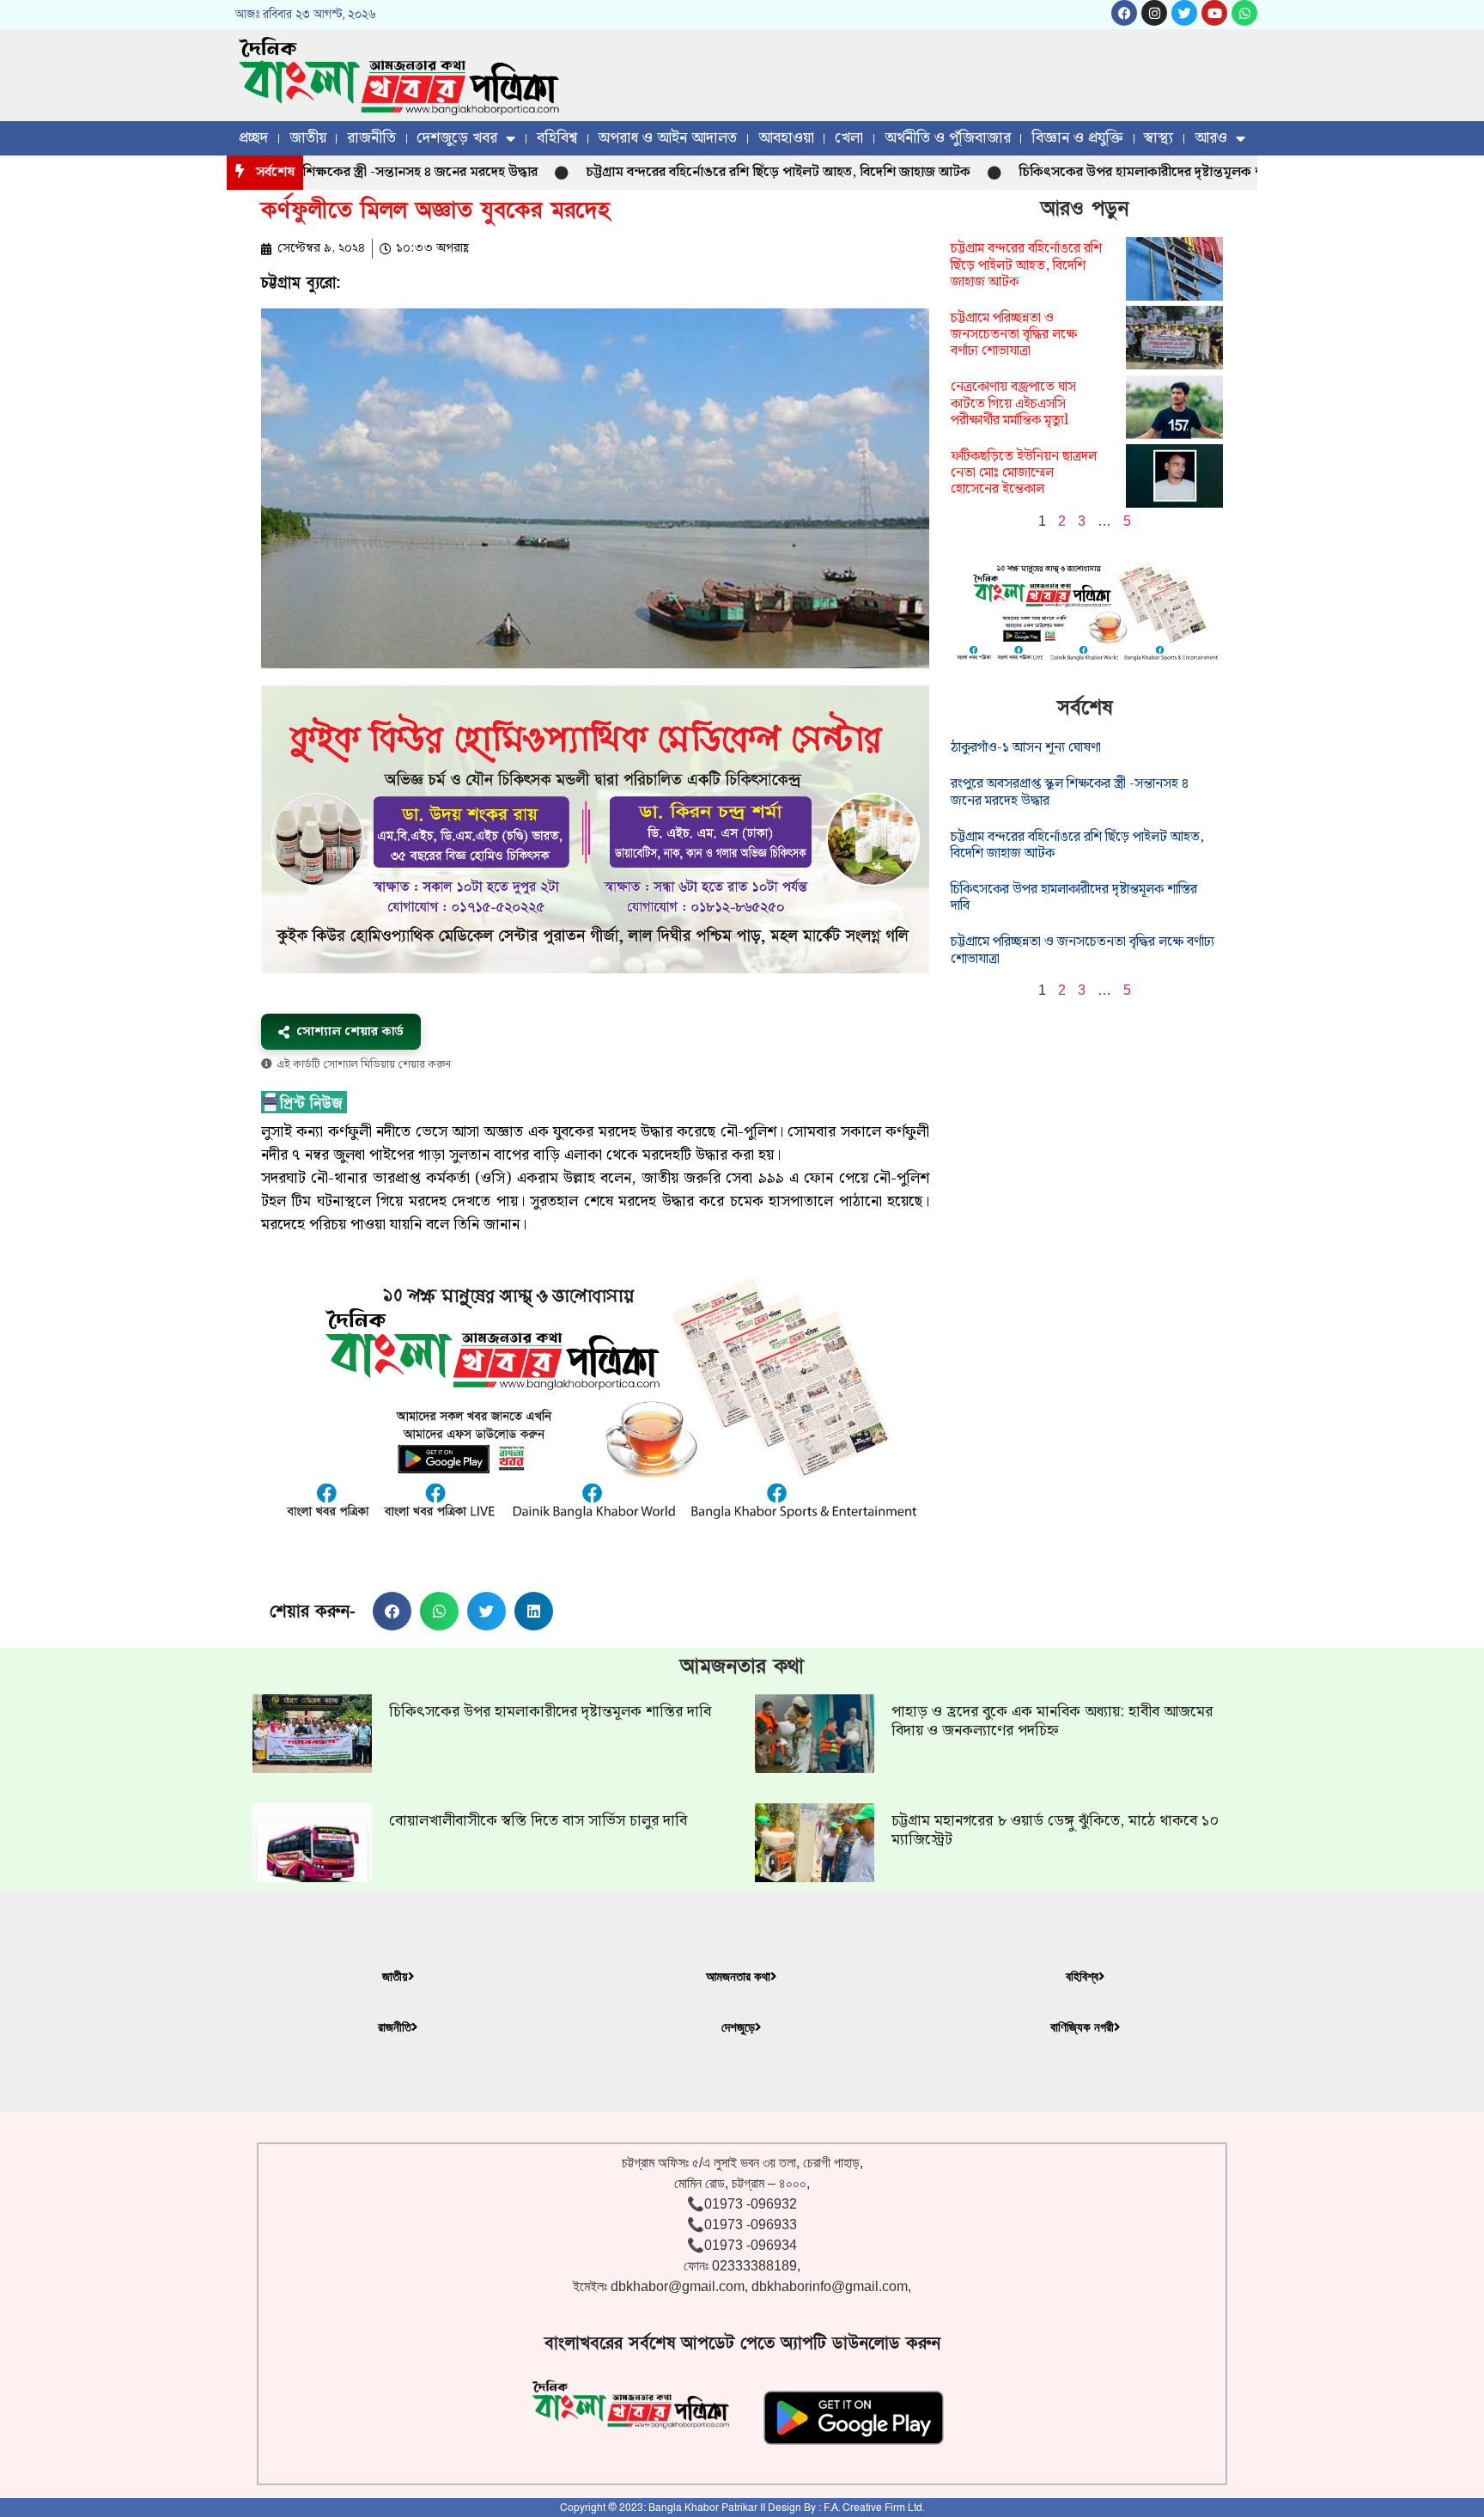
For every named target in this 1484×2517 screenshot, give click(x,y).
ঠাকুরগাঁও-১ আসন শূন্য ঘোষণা (1026, 748)
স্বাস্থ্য (1159, 138)
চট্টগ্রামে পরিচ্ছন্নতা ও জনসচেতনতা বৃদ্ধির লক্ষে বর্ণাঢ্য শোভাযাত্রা (1014, 335)
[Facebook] (1124, 13)
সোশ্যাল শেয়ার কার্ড (350, 1032)
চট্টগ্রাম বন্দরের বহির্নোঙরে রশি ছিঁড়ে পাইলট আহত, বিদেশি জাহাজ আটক (702, 172)
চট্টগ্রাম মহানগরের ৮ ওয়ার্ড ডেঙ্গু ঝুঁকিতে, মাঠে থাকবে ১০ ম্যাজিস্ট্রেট (1055, 1830)
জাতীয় (308, 138)
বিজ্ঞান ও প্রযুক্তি (1077, 138)
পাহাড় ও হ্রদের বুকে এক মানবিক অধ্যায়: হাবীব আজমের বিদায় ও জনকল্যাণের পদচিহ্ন (1052, 1721)
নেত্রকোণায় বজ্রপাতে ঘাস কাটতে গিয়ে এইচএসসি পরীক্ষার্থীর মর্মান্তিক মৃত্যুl (1013, 403)
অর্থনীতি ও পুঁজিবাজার (948, 138)
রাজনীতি (371, 138)
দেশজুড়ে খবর (457, 138)
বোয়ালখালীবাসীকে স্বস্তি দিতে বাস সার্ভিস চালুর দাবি (538, 1821)
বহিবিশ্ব (557, 138)
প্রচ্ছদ (253, 138)
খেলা (849, 138)
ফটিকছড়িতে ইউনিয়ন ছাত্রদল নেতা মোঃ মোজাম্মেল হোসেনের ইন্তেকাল (1024, 473)
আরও (1211, 138)
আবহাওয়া (786, 138)
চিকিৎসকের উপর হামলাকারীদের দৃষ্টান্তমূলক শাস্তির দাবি (1090, 172)
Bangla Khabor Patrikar (703, 2508)
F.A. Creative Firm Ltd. (874, 2508)
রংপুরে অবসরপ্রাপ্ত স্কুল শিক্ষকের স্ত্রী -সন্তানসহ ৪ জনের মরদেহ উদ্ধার (1070, 792)
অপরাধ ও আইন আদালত (667, 138)
